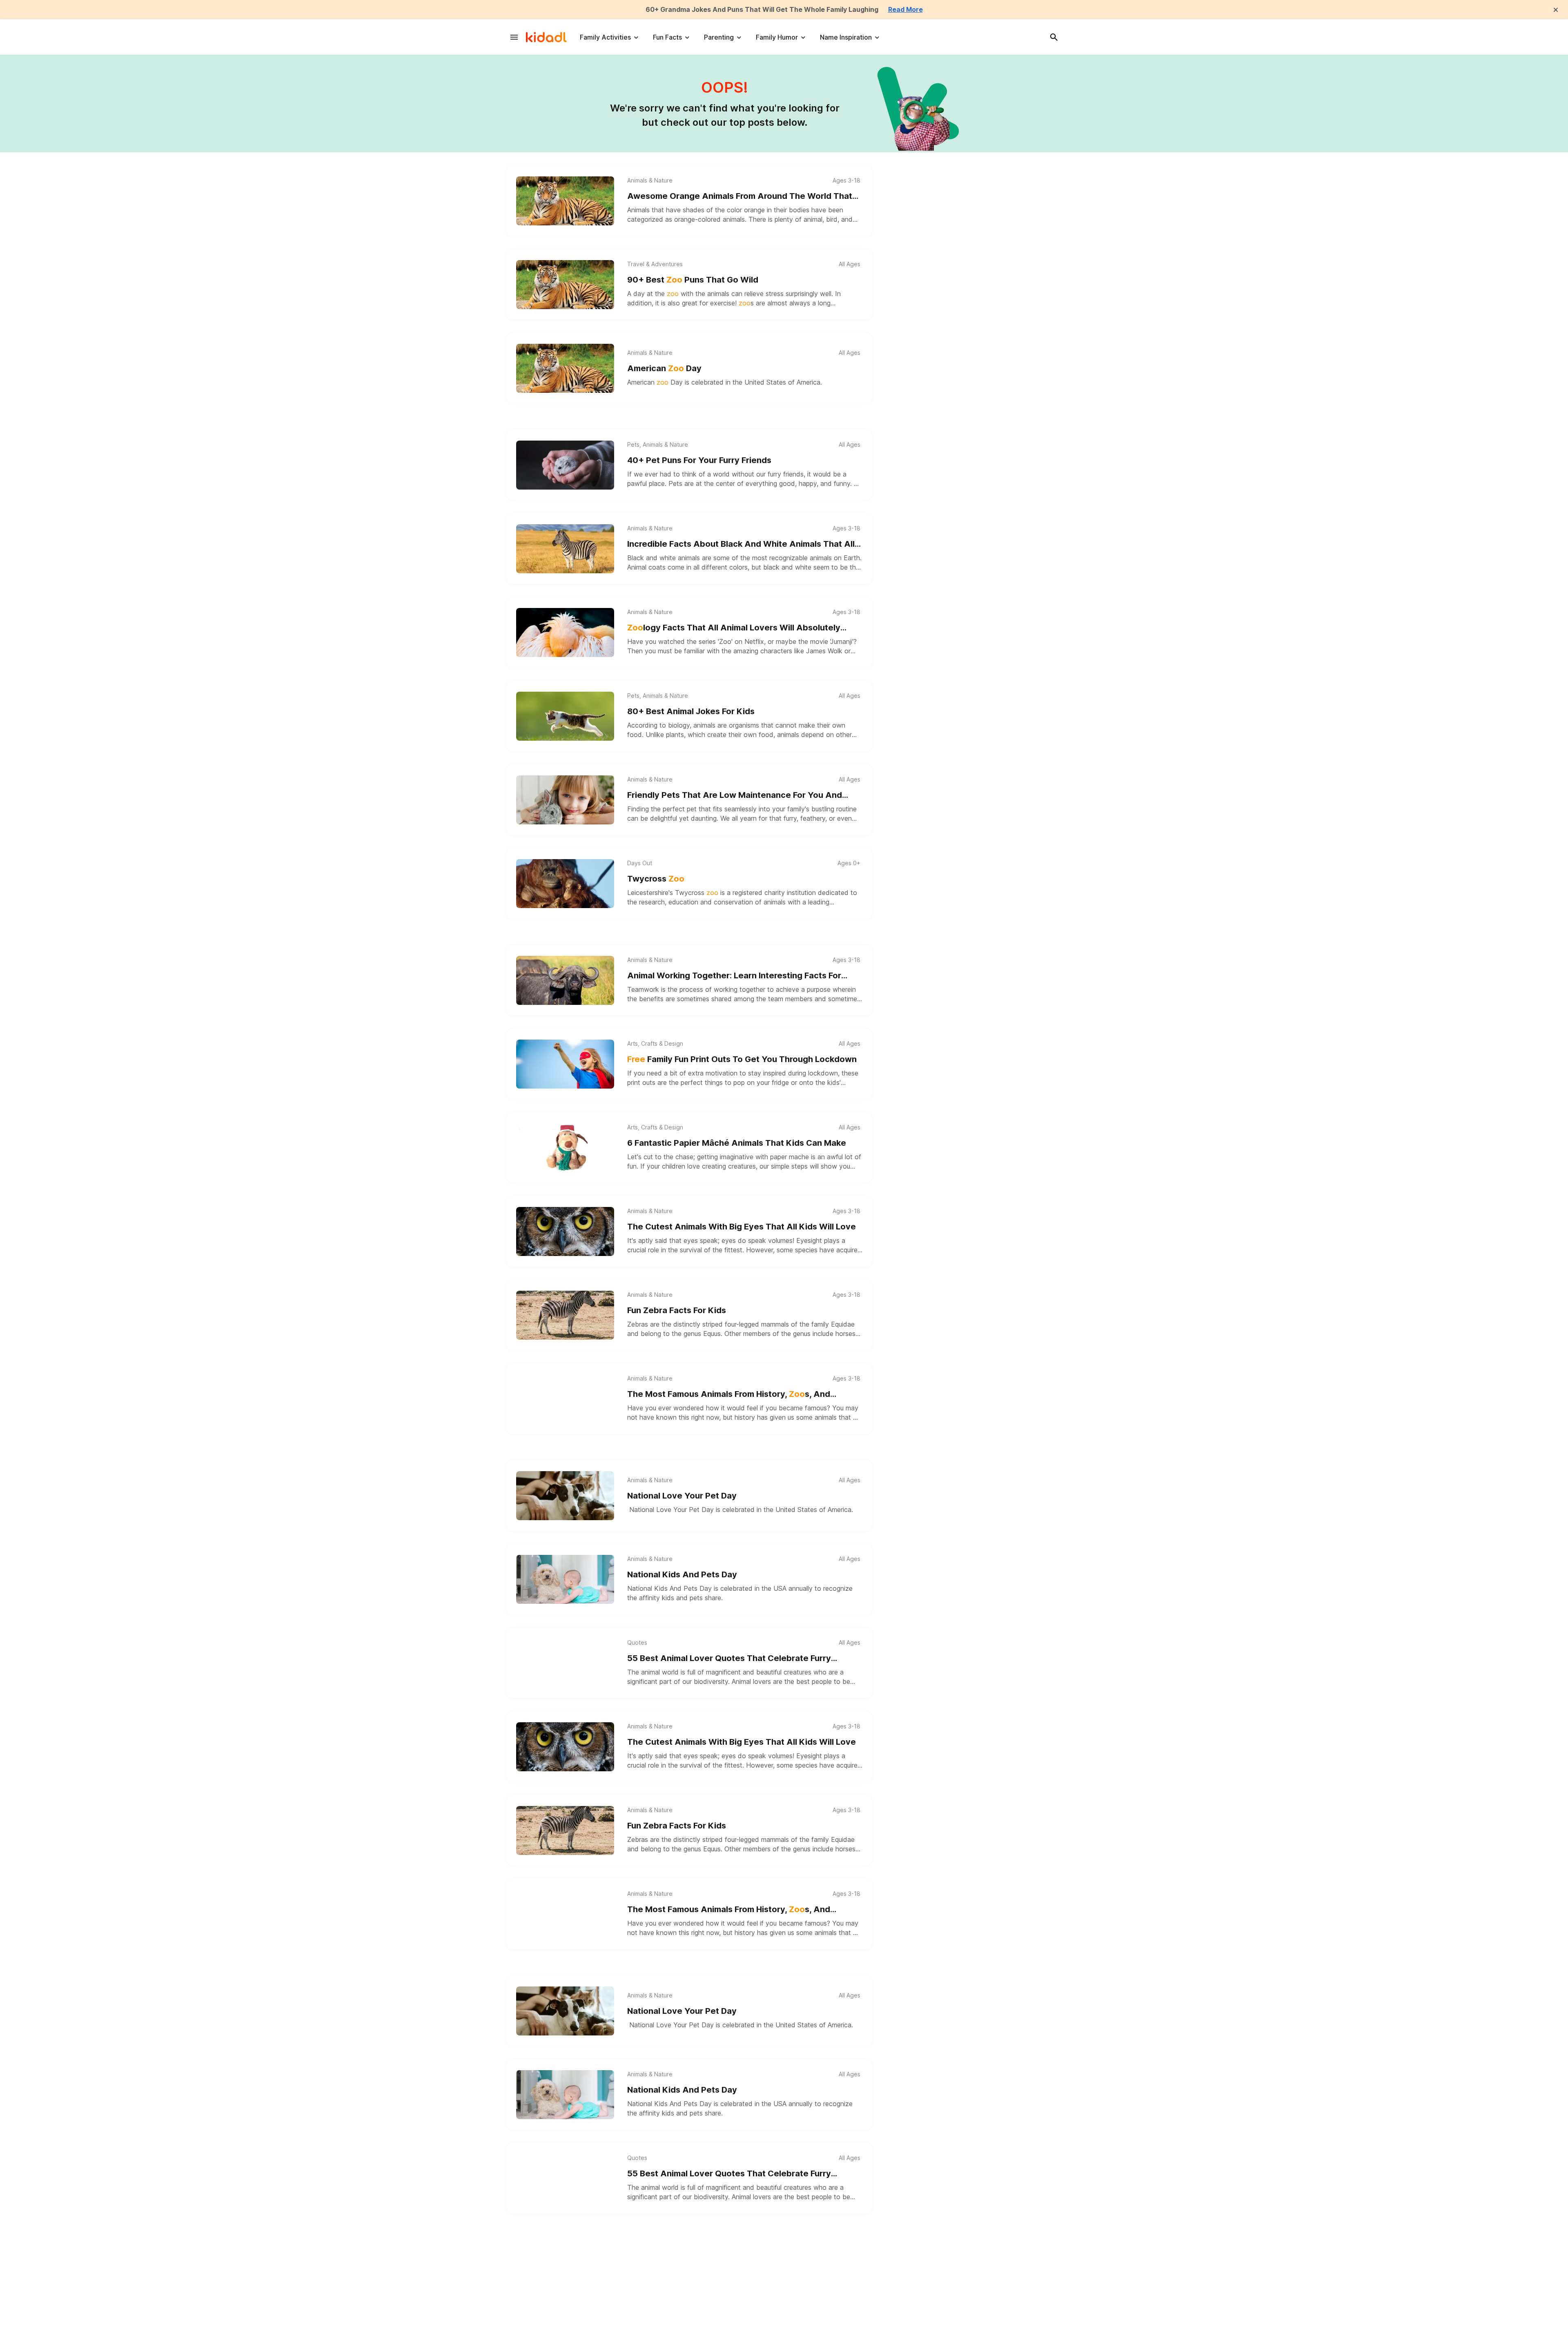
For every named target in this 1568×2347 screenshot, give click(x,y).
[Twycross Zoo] (565, 884)
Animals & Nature (650, 180)
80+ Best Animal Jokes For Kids (691, 711)
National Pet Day (660, 2257)
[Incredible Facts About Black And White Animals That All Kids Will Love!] (565, 549)
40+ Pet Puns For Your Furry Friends (699, 460)
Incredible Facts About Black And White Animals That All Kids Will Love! (741, 544)
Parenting (719, 37)
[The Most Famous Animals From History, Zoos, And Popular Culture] (565, 1399)
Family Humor (777, 37)
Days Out (640, 863)
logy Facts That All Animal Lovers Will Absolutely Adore (734, 628)
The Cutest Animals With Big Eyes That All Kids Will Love (742, 1227)
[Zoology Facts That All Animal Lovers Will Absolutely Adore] (565, 632)
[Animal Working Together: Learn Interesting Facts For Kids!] (565, 980)
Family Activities (605, 37)
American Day (664, 368)
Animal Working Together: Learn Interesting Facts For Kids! (734, 976)
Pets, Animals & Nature (658, 445)
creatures (742, 1166)
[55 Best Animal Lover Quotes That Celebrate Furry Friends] (565, 1663)
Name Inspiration (846, 37)
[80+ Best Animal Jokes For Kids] (565, 716)
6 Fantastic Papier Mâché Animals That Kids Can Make (737, 1143)
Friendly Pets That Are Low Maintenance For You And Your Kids (735, 796)
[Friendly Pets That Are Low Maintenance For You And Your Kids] (565, 800)
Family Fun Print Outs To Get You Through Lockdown (742, 1059)
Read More (905, 9)
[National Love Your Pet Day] (565, 1496)
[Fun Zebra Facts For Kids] (565, 1315)
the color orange (740, 210)
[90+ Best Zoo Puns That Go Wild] (565, 285)
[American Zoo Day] (565, 368)
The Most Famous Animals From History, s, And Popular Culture (729, 1395)
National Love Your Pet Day (682, 1496)
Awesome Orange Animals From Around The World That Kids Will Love (740, 197)
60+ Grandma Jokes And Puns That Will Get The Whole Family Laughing (762, 9)
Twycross (656, 879)
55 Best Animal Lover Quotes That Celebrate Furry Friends (729, 1659)
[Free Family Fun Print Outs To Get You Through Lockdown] (565, 1064)
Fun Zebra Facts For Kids (677, 1310)
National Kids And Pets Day (682, 1574)
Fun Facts (667, 37)
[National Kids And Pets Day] (565, 1579)
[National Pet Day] (565, 2262)
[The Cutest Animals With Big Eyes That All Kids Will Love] (565, 1231)
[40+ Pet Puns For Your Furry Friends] (565, 465)
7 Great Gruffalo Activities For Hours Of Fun (714, 2341)
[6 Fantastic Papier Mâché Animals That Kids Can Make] (565, 1148)
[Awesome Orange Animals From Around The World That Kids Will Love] (565, 201)
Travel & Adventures (655, 264)
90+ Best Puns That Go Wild (693, 280)
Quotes (637, 1643)
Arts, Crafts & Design (655, 1044)
